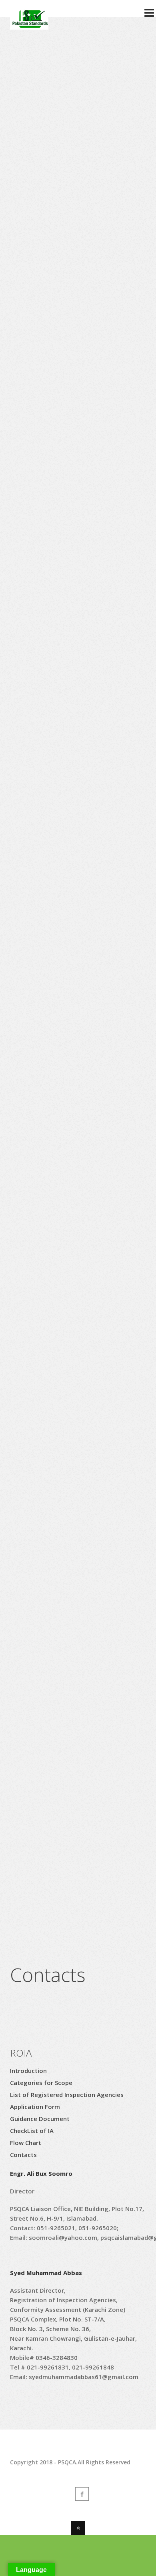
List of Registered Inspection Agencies (67, 2095)
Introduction (28, 2071)
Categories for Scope (41, 2083)
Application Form (35, 2107)
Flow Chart (26, 2143)
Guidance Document (40, 2119)
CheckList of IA (32, 2131)
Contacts (23, 2155)
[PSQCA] (29, 25)
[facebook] (82, 2494)
